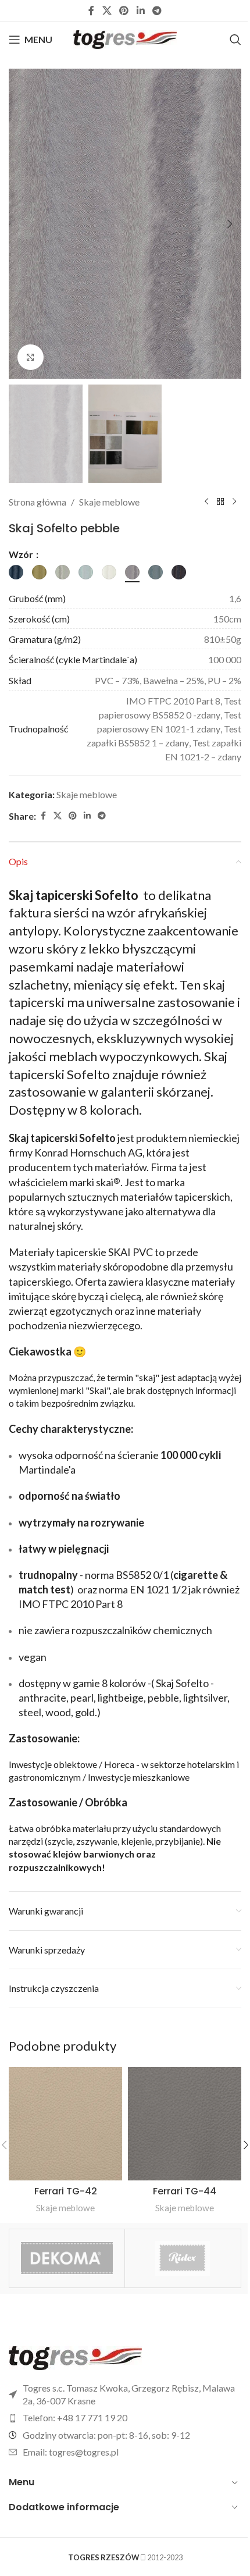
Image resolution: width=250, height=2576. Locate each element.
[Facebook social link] (91, 10)
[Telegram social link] (157, 10)
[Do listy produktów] (220, 502)
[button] (20, 224)
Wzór (22, 554)
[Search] (235, 40)
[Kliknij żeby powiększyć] (31, 357)
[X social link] (107, 10)
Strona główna (37, 502)
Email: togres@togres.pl (71, 2452)
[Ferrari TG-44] (185, 2124)
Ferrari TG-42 (66, 2191)
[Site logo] (125, 38)
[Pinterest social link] (124, 10)
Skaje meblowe (109, 502)
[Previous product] (206, 502)
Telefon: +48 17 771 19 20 (75, 2417)
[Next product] (234, 502)
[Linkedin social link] (140, 10)
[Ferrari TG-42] (65, 2124)
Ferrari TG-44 (185, 2191)
